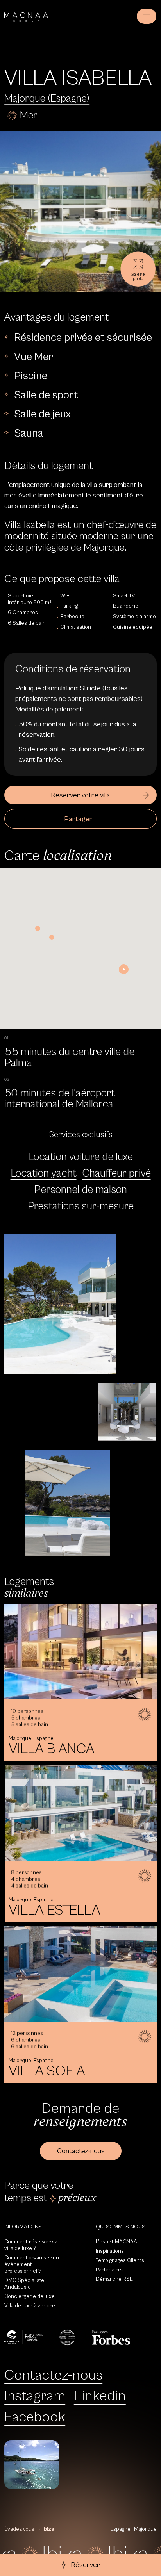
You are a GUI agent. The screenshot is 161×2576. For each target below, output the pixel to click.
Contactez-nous (53, 2375)
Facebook (35, 2417)
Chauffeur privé (116, 1173)
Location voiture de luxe (81, 1157)
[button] (124, 969)
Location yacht (44, 1173)
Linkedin (100, 2396)
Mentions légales (90, 2457)
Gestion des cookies (94, 2448)
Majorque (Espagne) (47, 99)
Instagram (35, 2396)
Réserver (85, 2565)
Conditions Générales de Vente (107, 2476)
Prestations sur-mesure (81, 1206)
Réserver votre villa (80, 795)
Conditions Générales (96, 2467)
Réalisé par (92, 2485)
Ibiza (48, 2529)
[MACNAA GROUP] (26, 17)
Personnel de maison (80, 1190)
